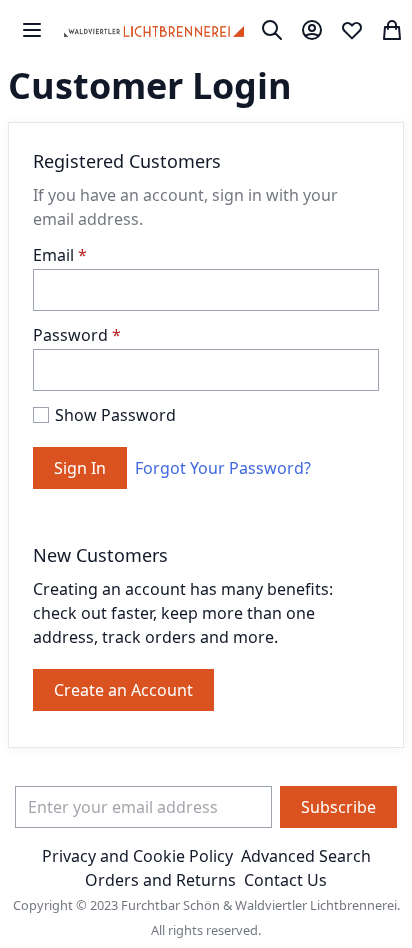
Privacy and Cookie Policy (137, 856)
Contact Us (285, 880)
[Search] (272, 30)
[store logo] (154, 30)
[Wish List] (352, 30)
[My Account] (312, 30)
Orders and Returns (160, 880)
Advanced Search (306, 856)
